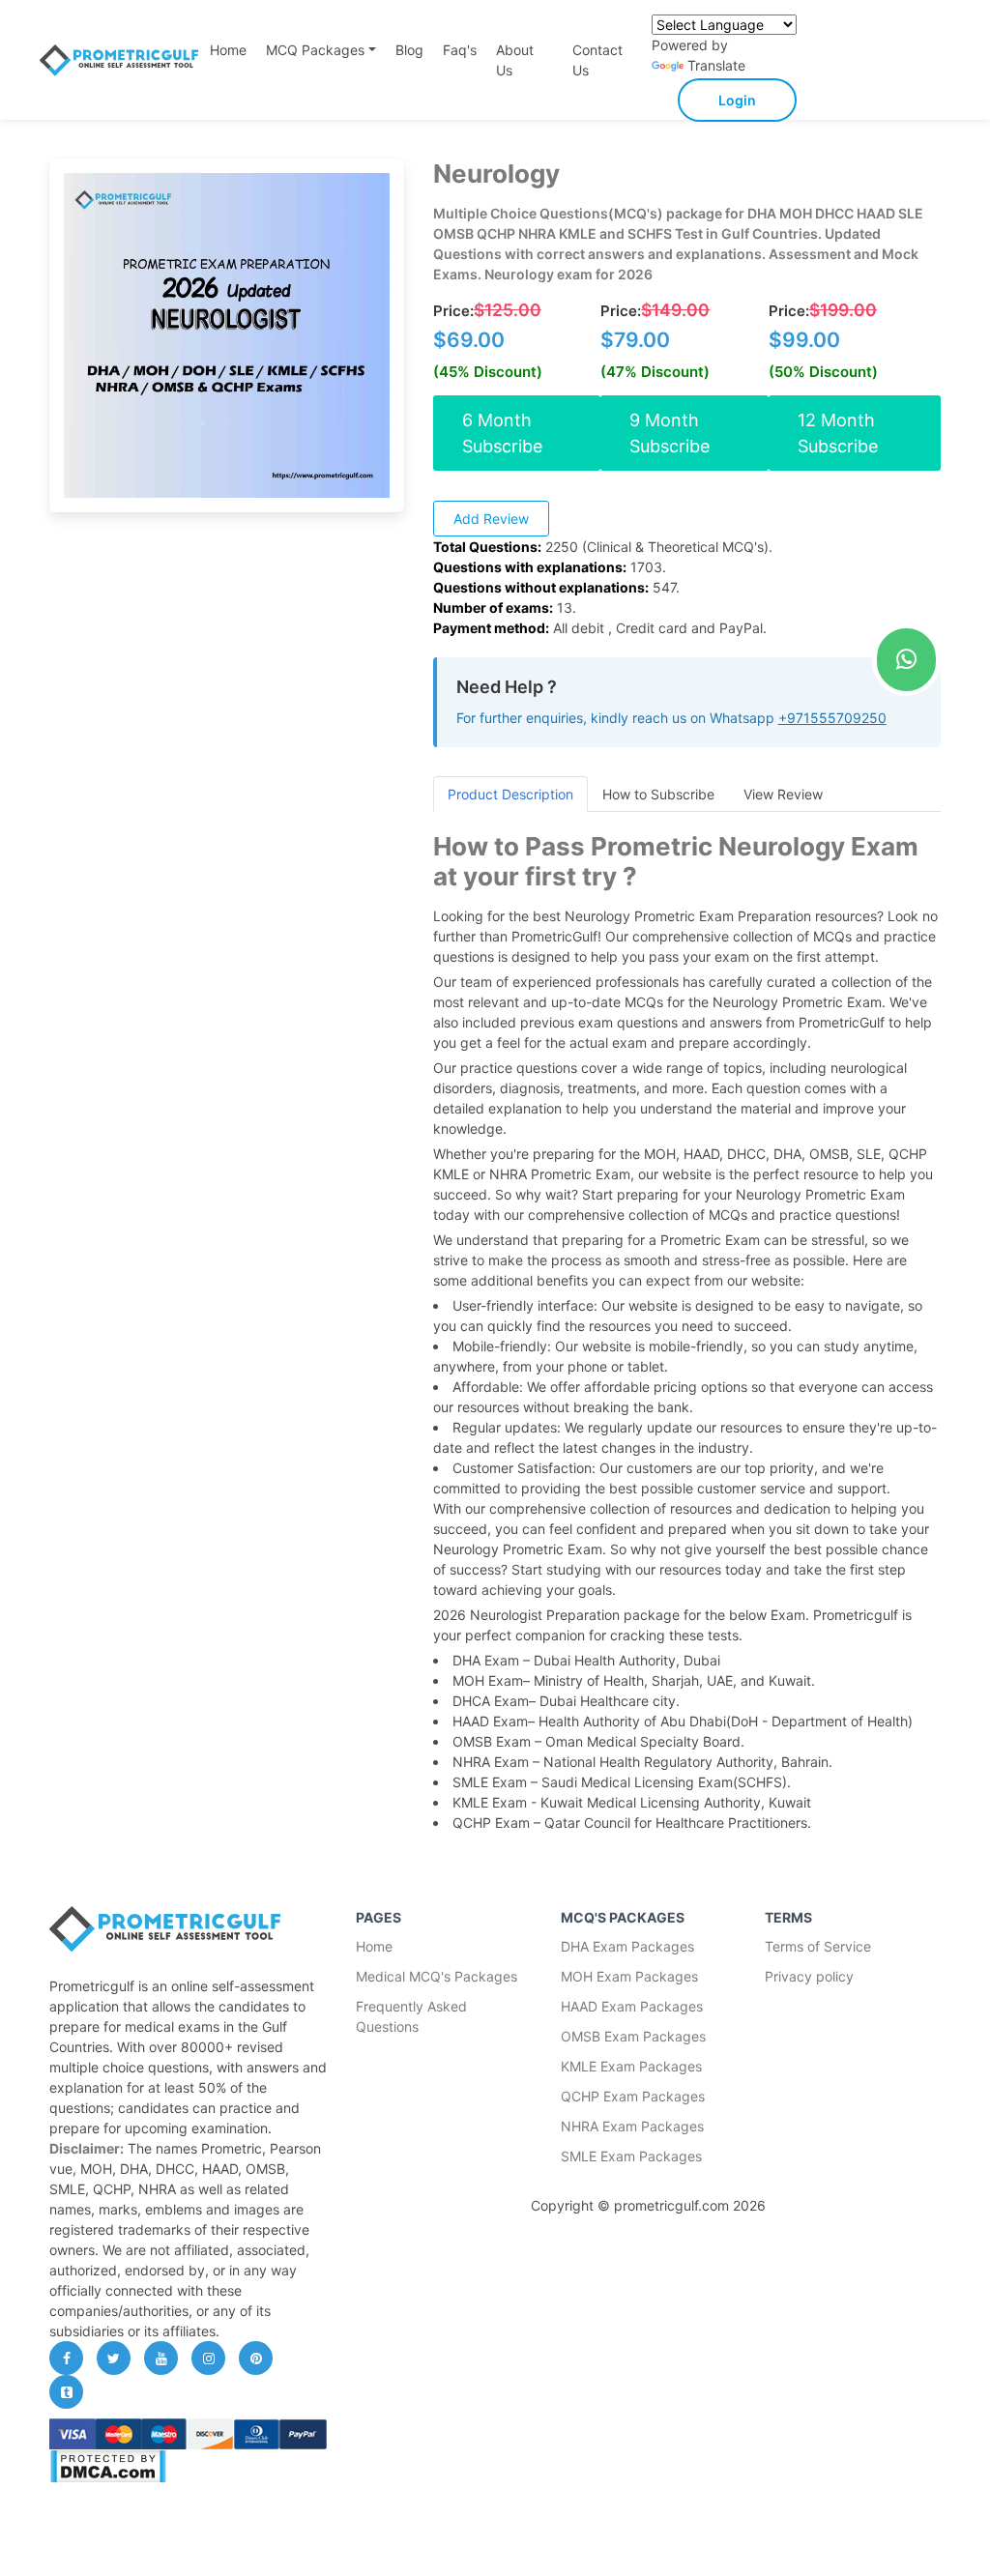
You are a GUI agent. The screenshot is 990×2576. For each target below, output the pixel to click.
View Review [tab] (783, 794)
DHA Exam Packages (627, 1946)
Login (737, 100)
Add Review (491, 519)
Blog (409, 50)
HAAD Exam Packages (632, 2006)
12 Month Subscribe (838, 433)
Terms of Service (818, 1946)
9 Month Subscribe (670, 433)
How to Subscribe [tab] (658, 794)
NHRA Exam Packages (632, 2126)
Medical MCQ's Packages (437, 1976)
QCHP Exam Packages (633, 2096)
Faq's (460, 50)
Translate (716, 65)
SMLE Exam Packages (631, 2156)
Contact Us (597, 60)
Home (228, 50)
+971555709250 (832, 718)
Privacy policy (809, 1976)
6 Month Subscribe (502, 433)
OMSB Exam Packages (633, 2036)
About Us (515, 60)
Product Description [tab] (510, 794)
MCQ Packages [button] (315, 50)
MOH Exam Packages (629, 1976)
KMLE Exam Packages (631, 2066)
